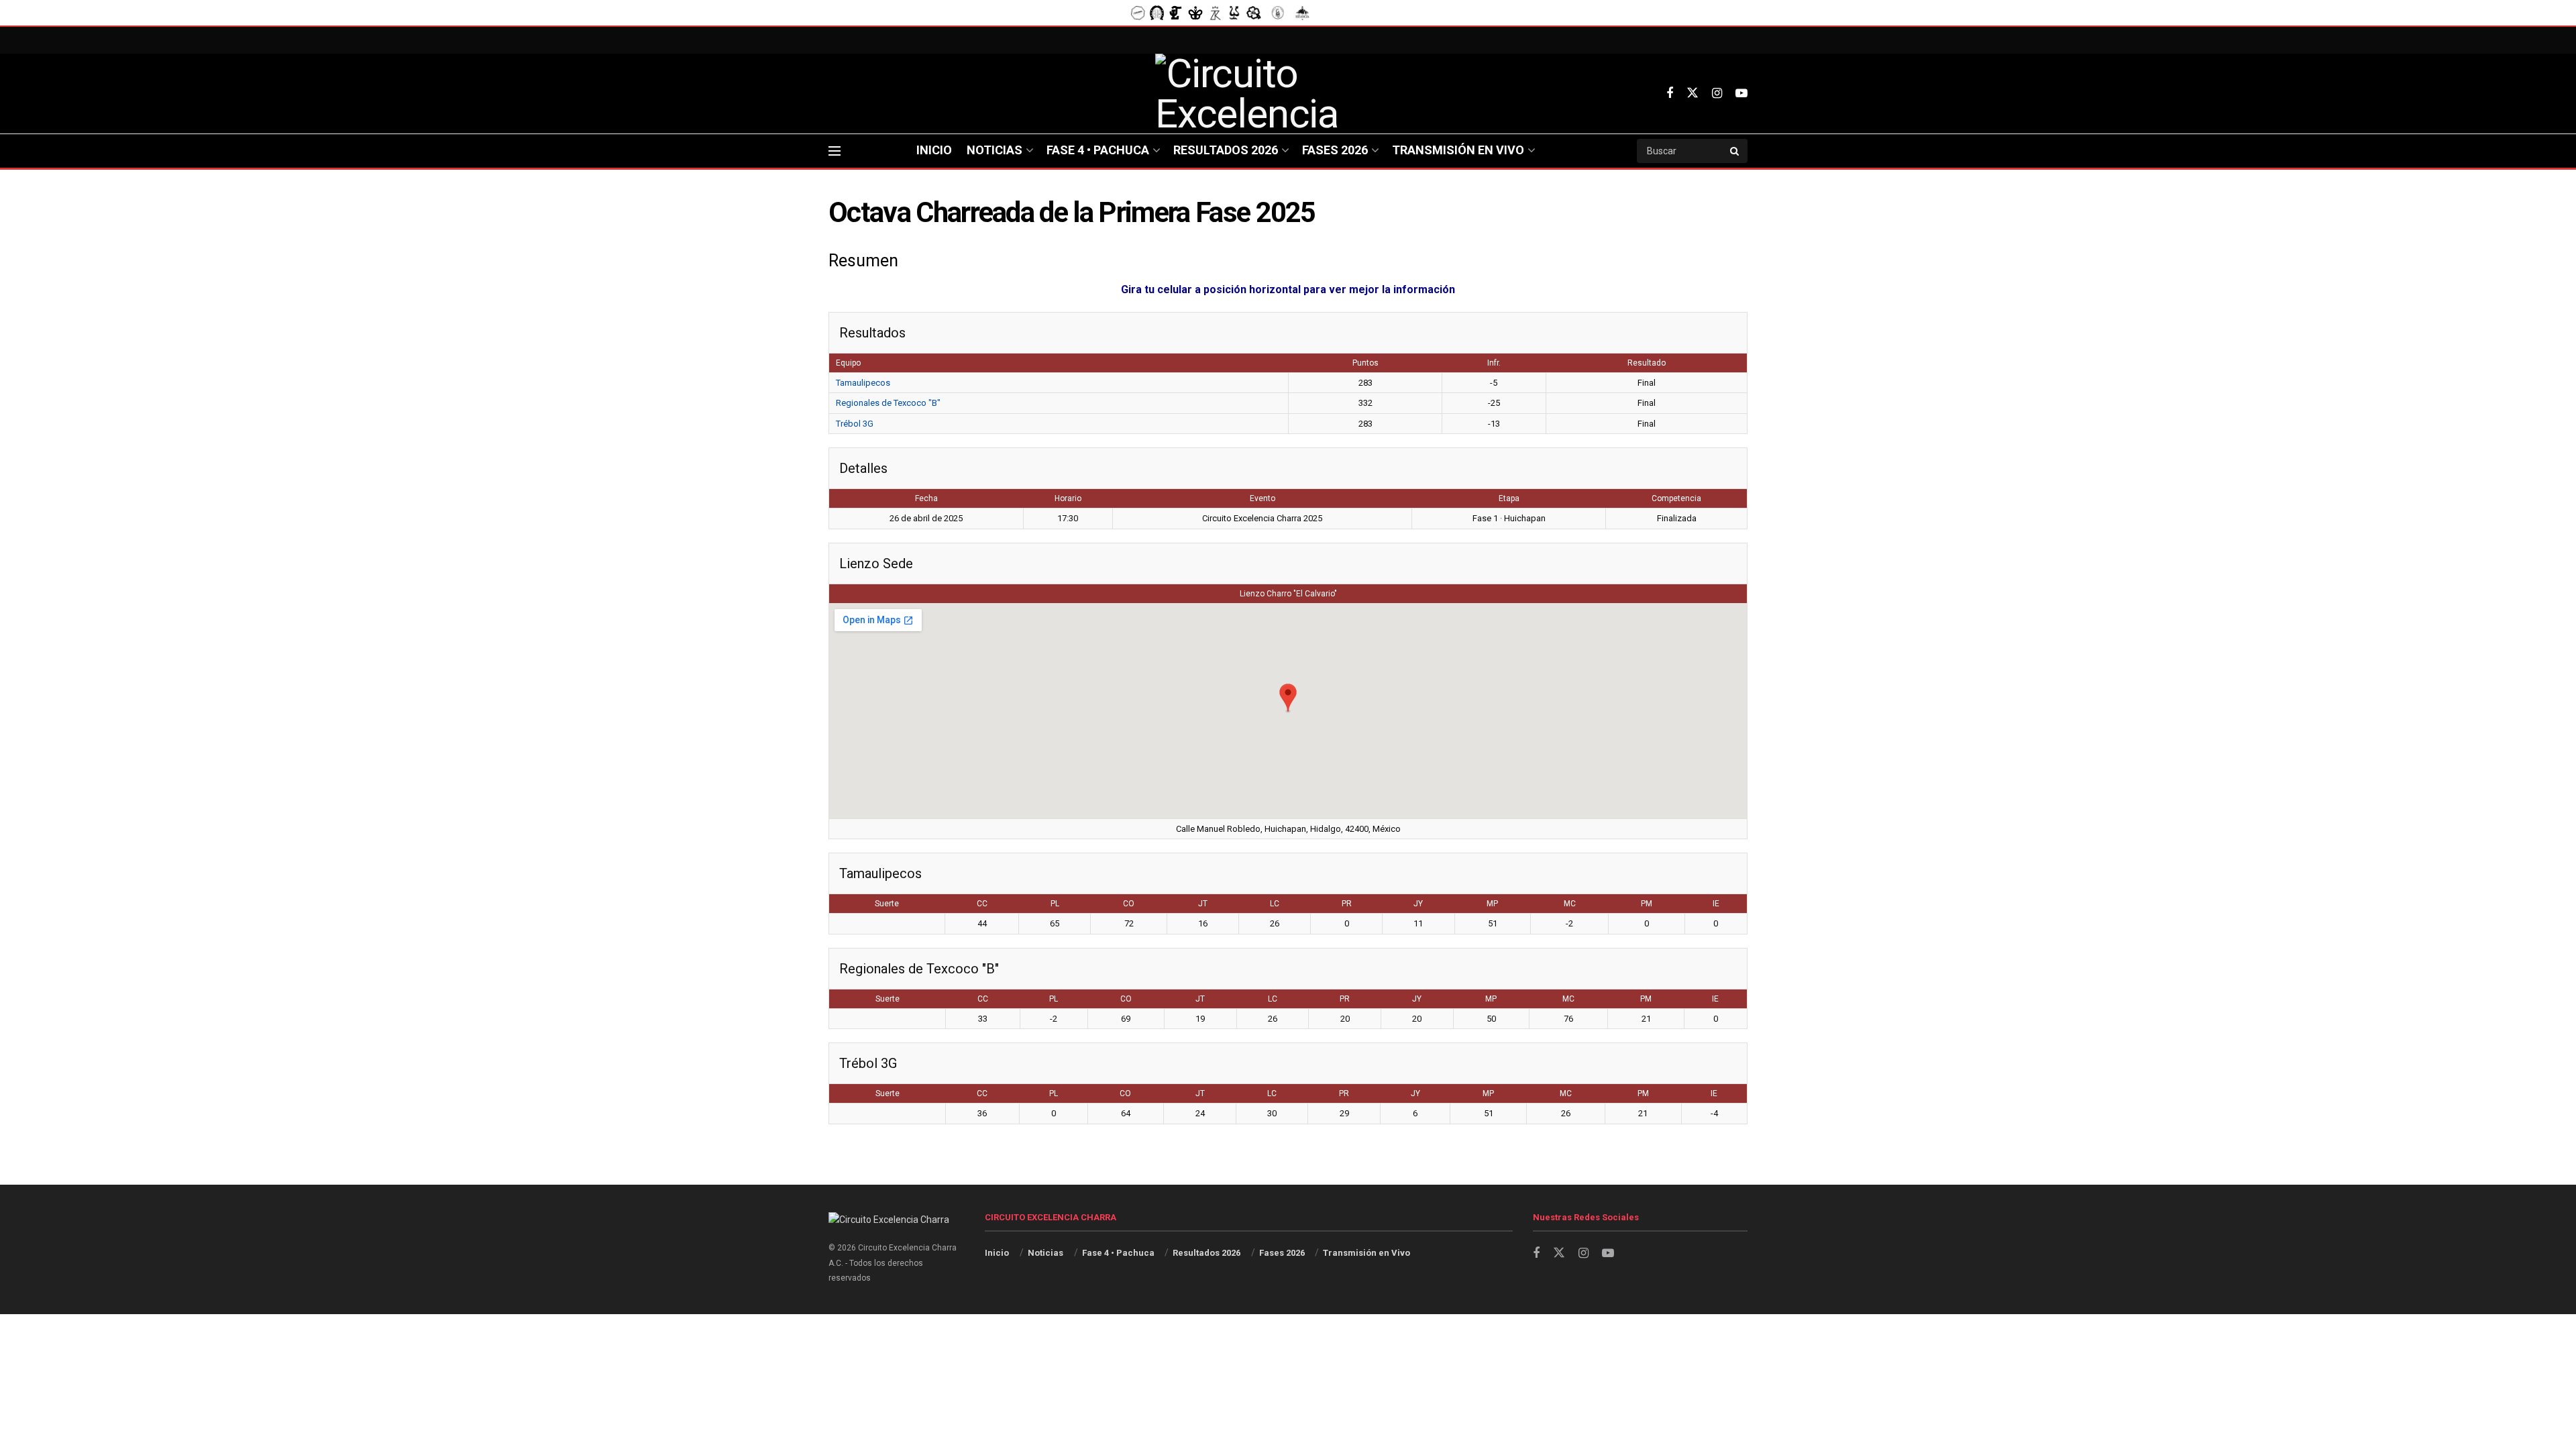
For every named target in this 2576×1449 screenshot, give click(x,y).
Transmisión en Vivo (1458, 150)
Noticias (995, 150)
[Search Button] (1735, 151)
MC (1570, 904)
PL (1055, 904)
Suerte (887, 904)
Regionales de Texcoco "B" (888, 403)
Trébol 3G (855, 424)
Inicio (934, 150)
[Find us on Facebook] (1670, 94)
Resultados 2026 (1226, 150)
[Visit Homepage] (1288, 94)
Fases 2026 (1335, 150)
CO (1129, 904)
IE (1716, 904)
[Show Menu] (835, 151)
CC (982, 904)
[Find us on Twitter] (1693, 93)
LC (1275, 904)
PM (1647, 904)
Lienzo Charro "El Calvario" (1288, 594)
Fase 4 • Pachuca (1098, 150)
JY (1418, 904)
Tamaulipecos (863, 383)
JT (1203, 904)
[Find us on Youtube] (1741, 94)
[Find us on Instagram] (1717, 94)
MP (1492, 904)
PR (1347, 904)
